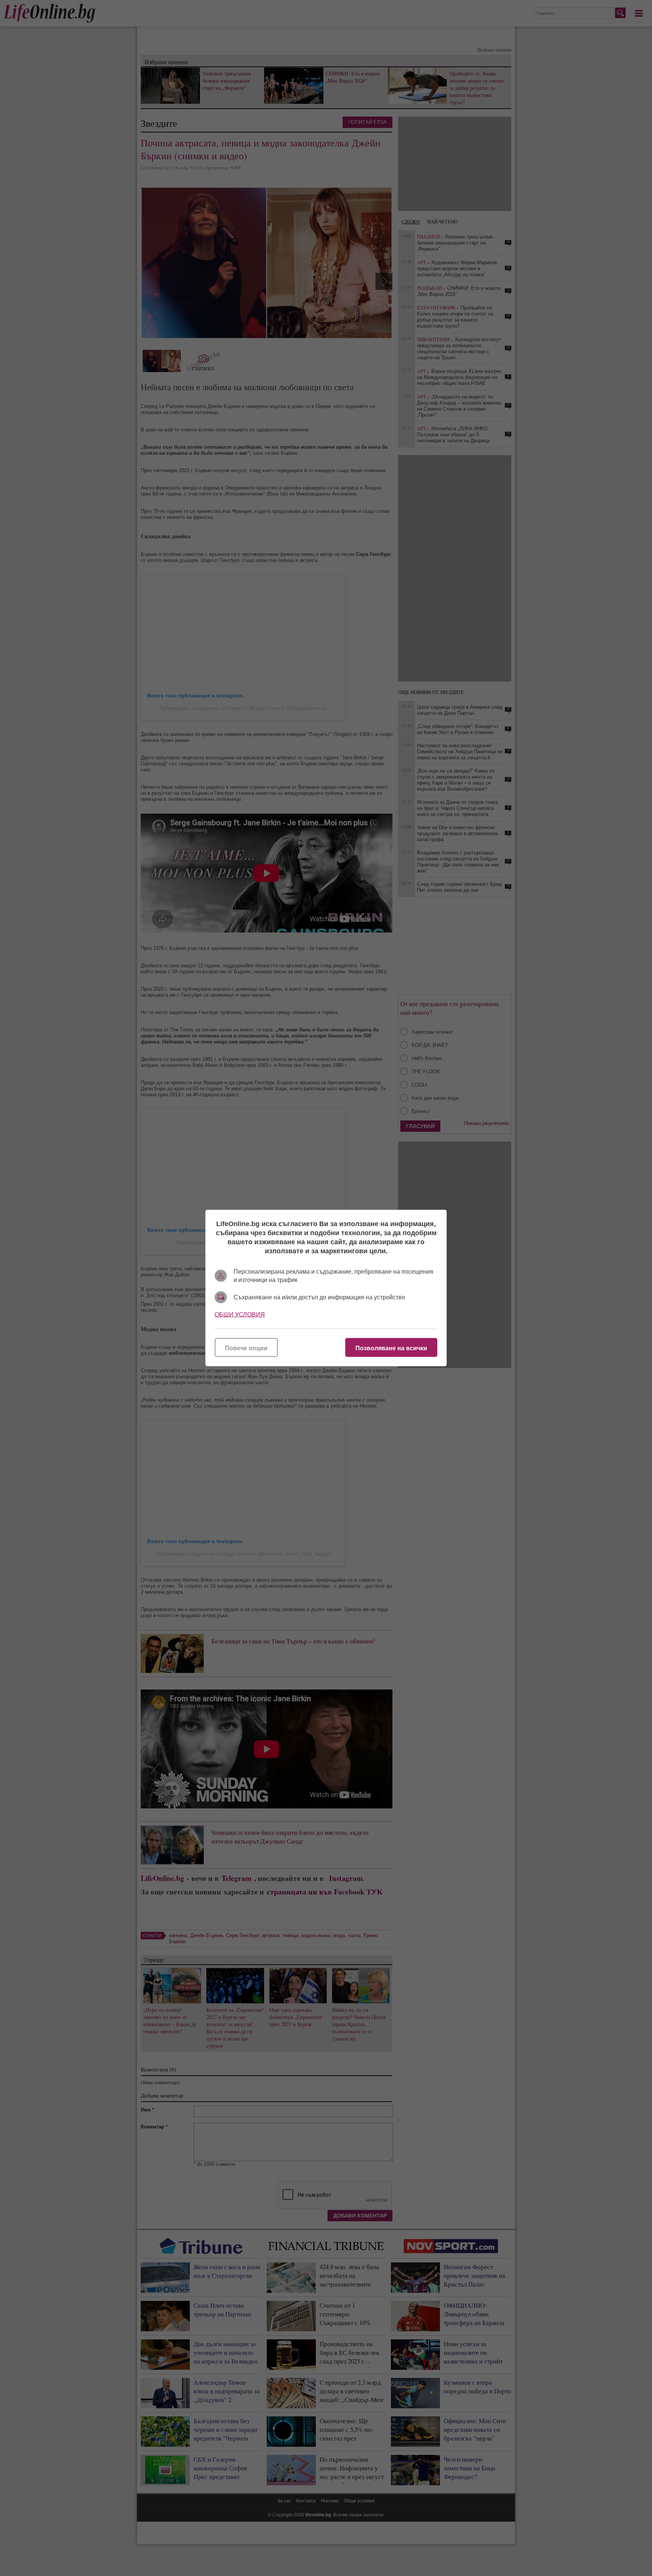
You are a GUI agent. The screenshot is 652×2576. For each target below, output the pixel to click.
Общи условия (240, 1315)
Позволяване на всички (391, 1348)
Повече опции (246, 1348)
